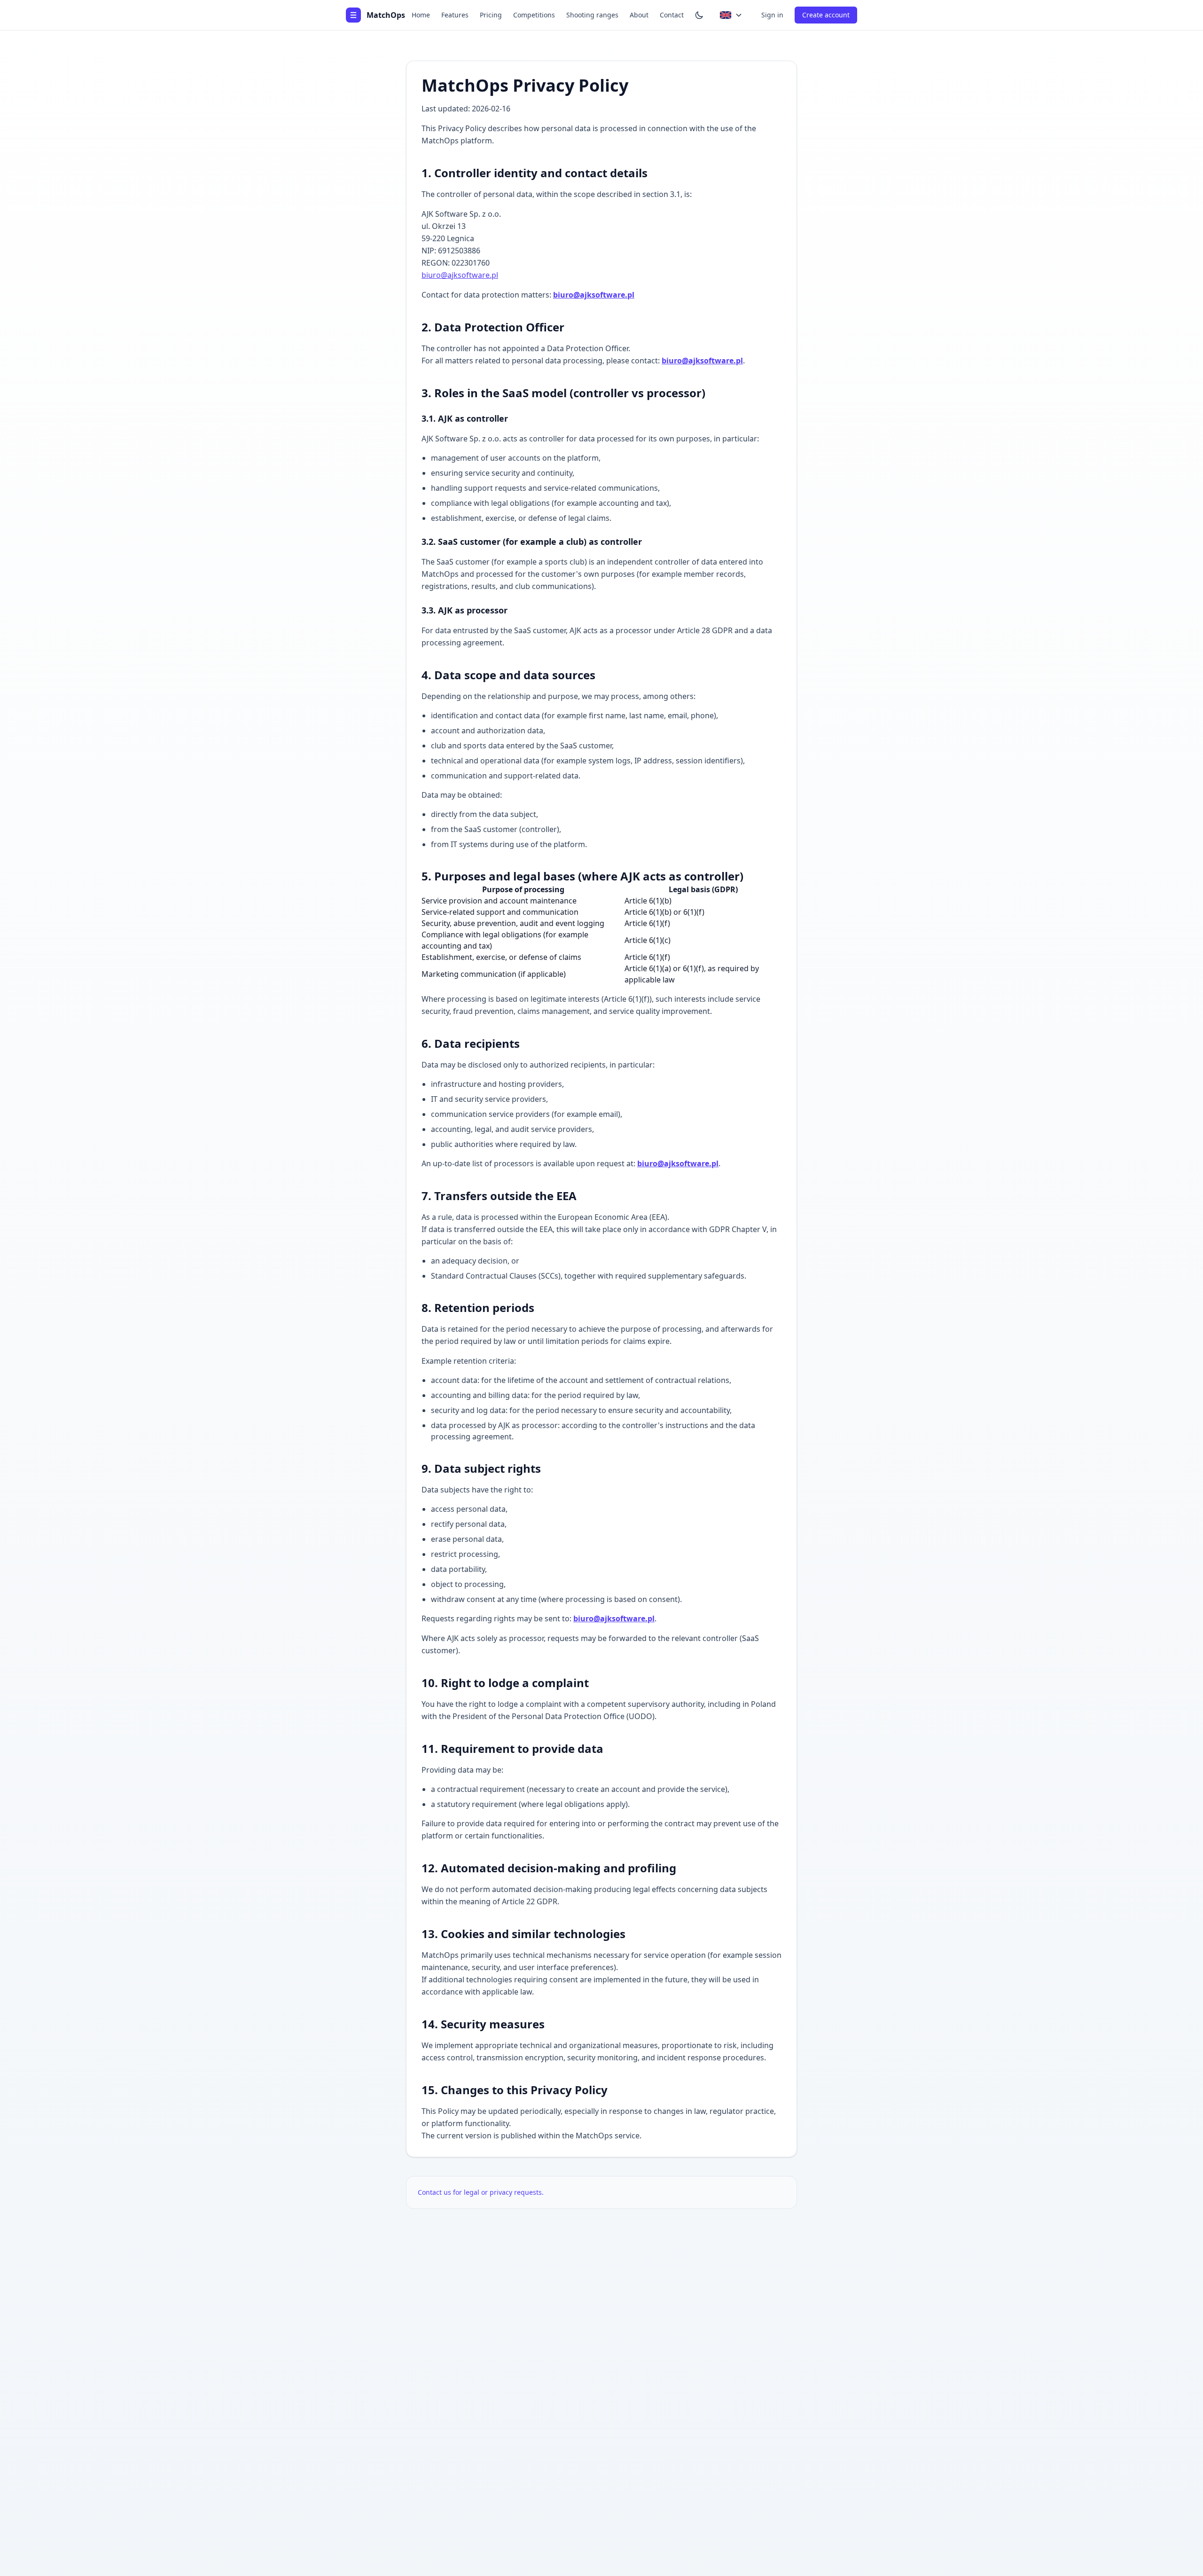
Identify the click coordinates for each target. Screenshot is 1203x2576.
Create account (826, 15)
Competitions (534, 15)
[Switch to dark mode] (699, 15)
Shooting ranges (592, 15)
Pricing (491, 15)
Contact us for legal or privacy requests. (481, 2192)
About (639, 15)
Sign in (772, 15)
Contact (672, 15)
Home (421, 15)
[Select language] (731, 15)
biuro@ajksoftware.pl (460, 275)
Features (455, 15)
